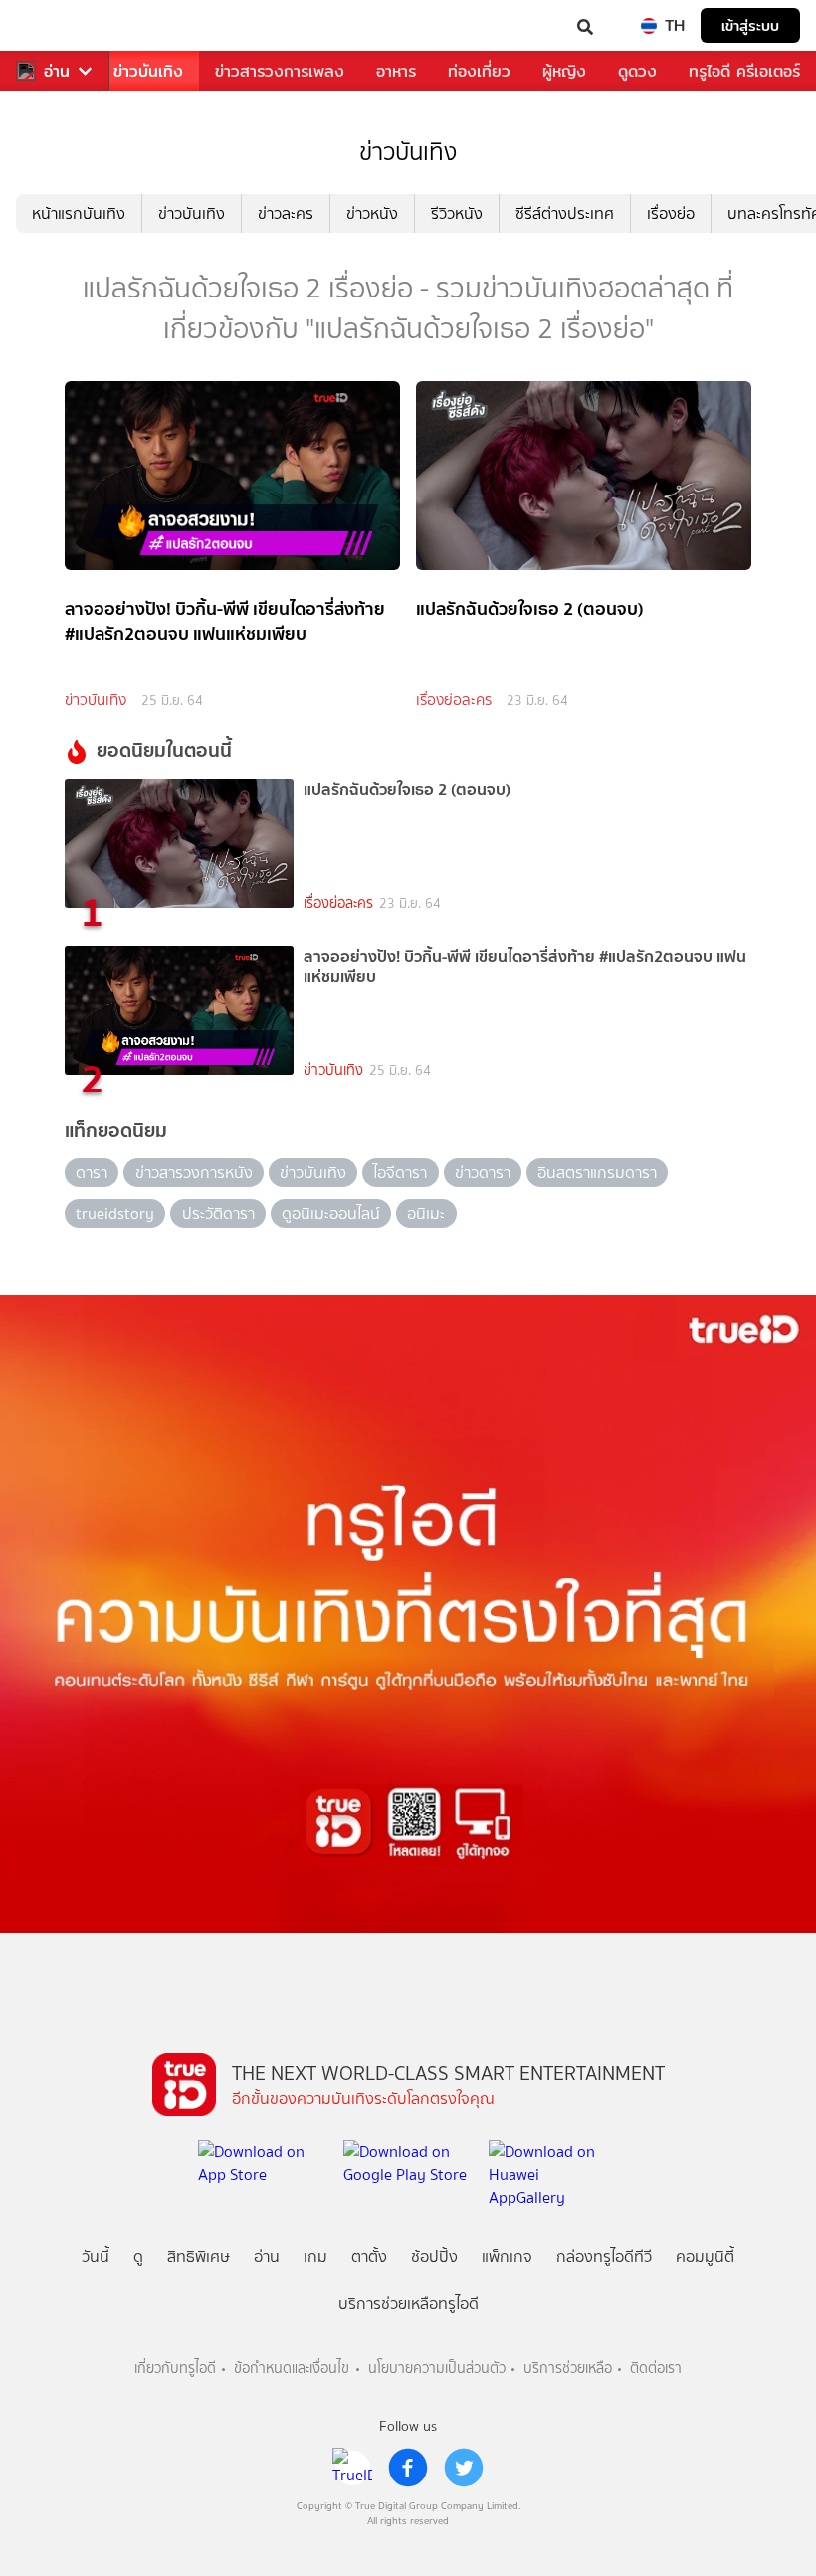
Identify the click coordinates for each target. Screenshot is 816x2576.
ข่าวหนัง (372, 213)
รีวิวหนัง (457, 213)
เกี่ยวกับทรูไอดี (175, 2369)
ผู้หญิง (564, 71)
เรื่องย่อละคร (454, 700)
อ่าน (57, 71)
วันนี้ (96, 2256)
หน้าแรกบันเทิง (79, 213)
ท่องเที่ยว (479, 71)
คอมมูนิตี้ (705, 2256)
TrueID (56, 25)
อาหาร (396, 71)
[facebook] (408, 2468)
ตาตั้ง (369, 2256)
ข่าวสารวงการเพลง (280, 71)
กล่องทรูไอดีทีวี (604, 2256)
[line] (352, 2468)
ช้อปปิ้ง (434, 2256)
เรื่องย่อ (671, 213)
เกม (315, 2256)
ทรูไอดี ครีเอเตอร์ (744, 71)
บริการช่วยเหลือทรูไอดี (408, 2304)
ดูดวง (637, 71)
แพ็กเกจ (507, 2256)
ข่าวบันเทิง (148, 71)
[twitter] (464, 2468)
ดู (138, 2256)
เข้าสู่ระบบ (750, 25)
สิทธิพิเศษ (199, 2256)
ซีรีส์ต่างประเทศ (565, 213)
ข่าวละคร (286, 213)
